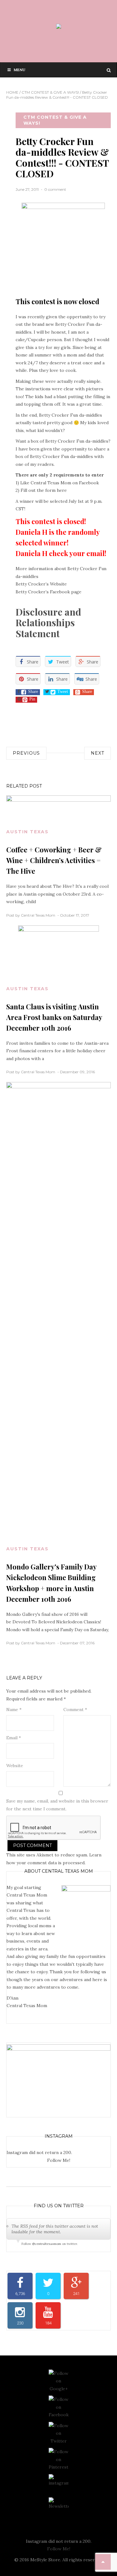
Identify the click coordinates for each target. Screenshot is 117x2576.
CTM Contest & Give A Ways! (50, 92)
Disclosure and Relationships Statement (48, 623)
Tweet (63, 691)
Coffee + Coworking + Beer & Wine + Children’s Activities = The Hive (54, 860)
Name (14, 1710)
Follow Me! (59, 2160)
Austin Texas (27, 832)
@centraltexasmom (47, 2244)
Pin (32, 699)
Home (12, 92)
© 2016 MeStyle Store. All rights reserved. (59, 2560)
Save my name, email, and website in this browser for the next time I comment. (57, 1805)
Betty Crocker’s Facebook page (49, 592)
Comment (75, 1710)
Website (15, 1766)
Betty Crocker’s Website (41, 584)
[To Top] (103, 2562)
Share (33, 691)
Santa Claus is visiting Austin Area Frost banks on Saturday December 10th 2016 (54, 1017)
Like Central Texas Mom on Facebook (60, 483)
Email (14, 1738)
